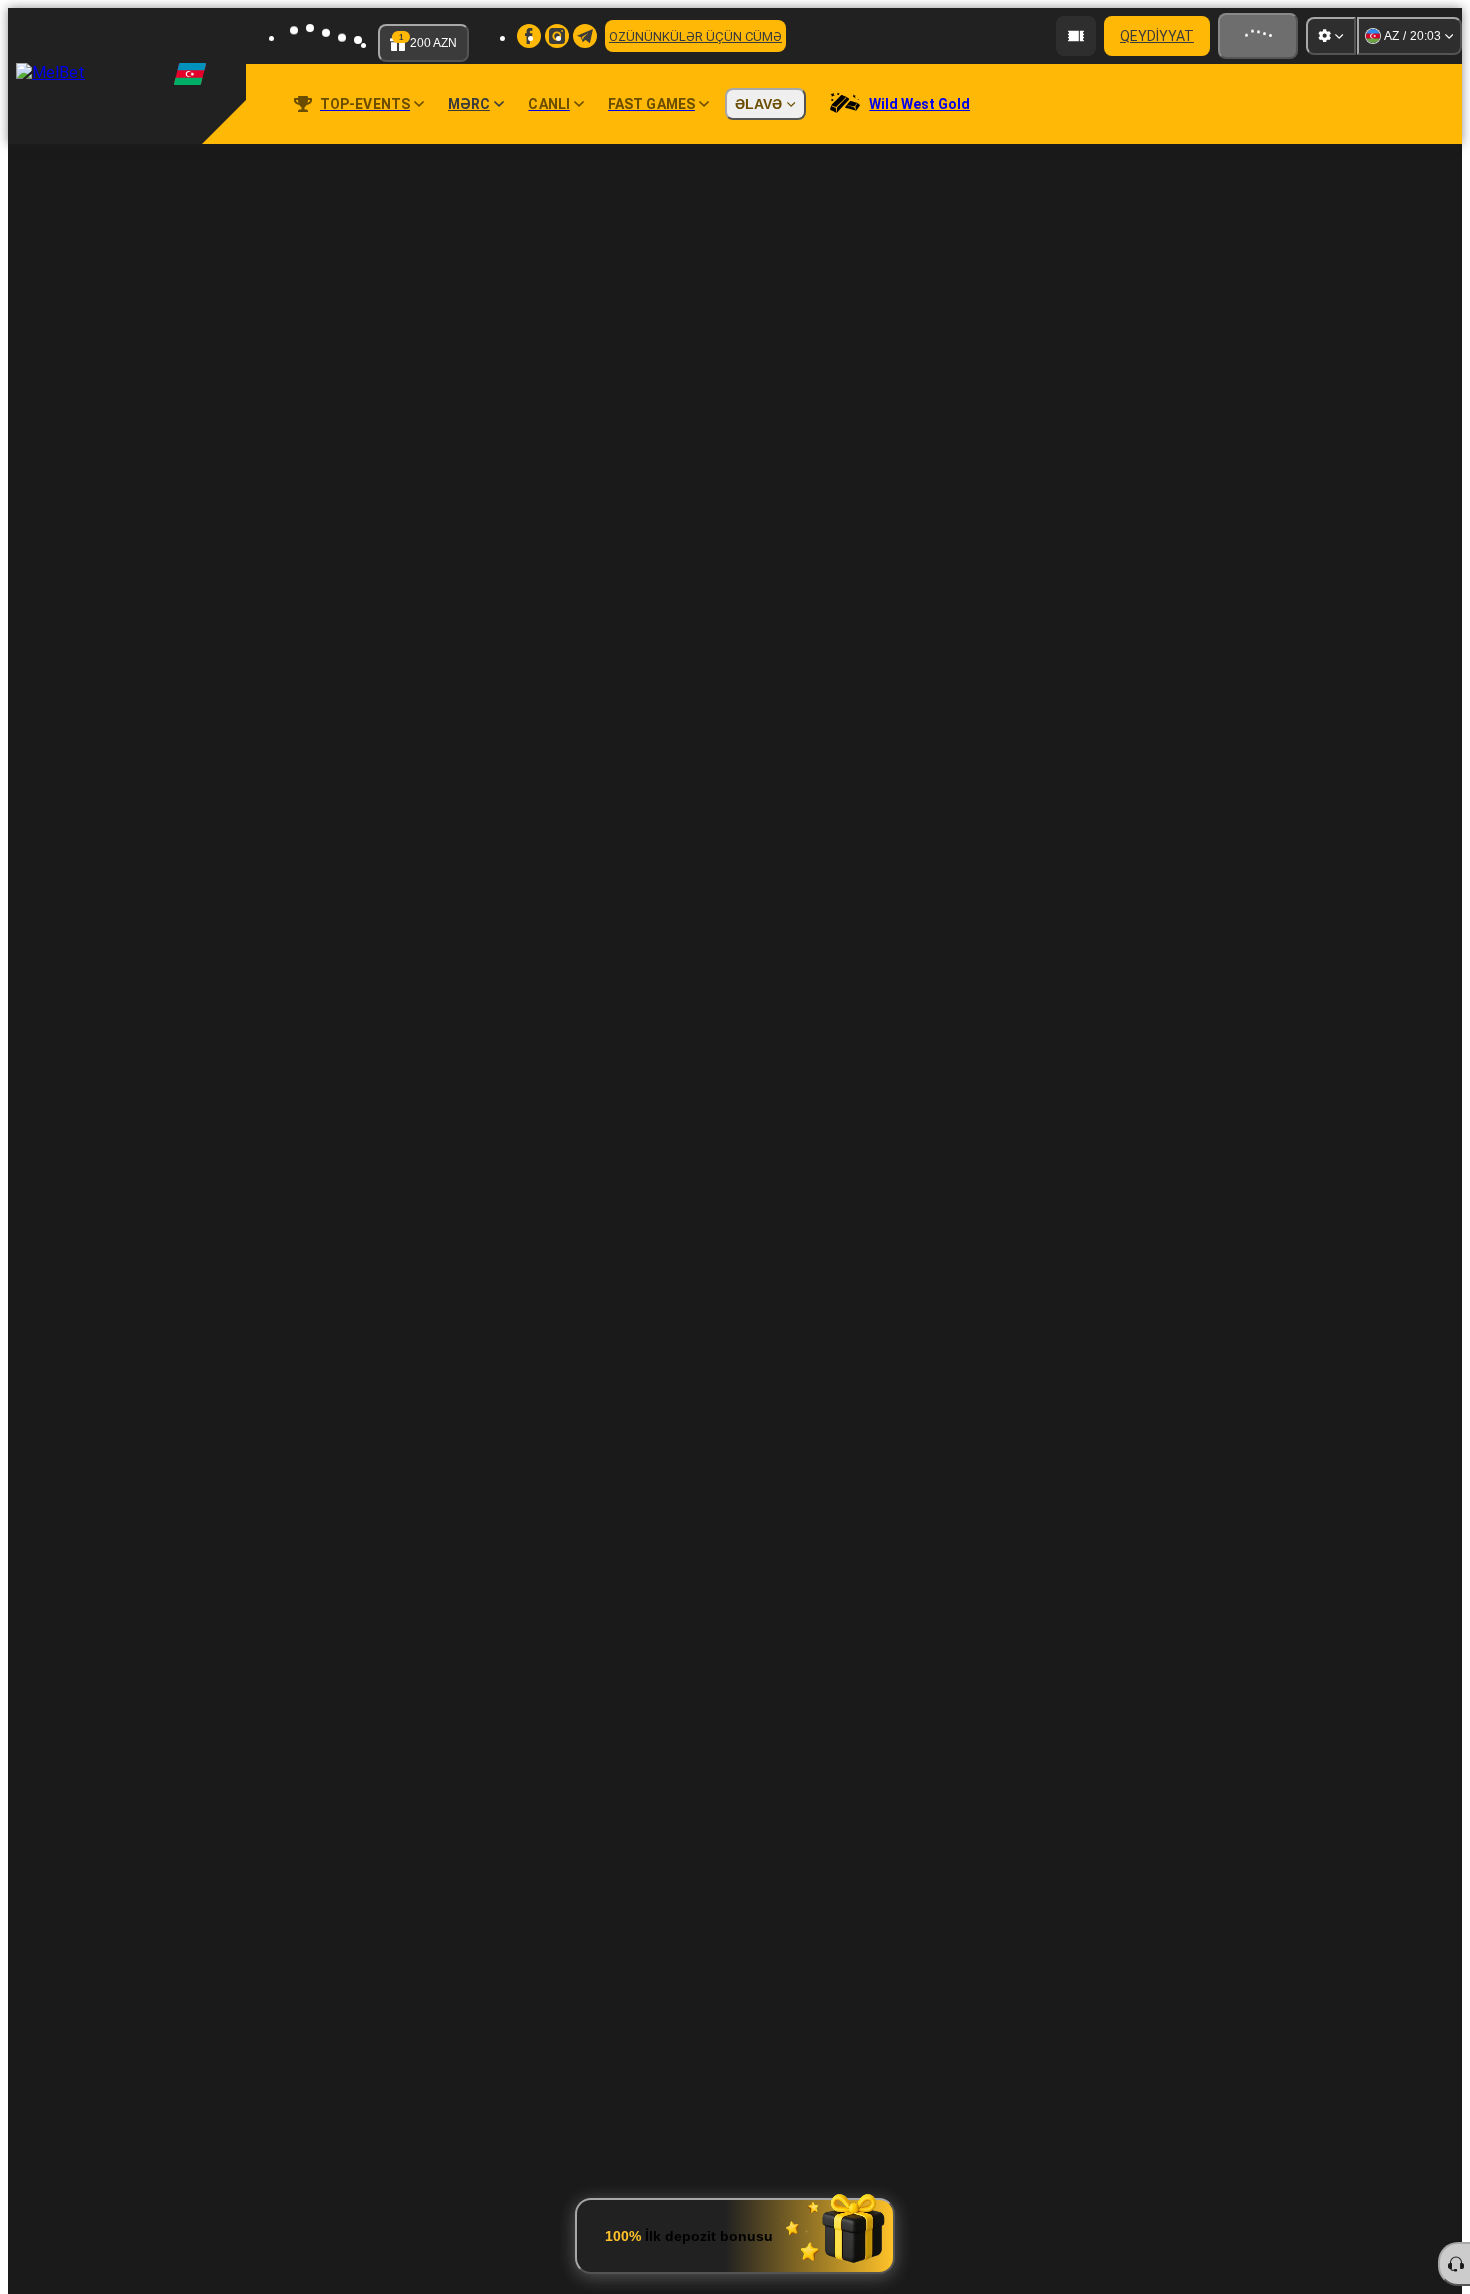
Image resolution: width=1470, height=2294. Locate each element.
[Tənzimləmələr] (1331, 36)
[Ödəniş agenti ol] (1076, 36)
